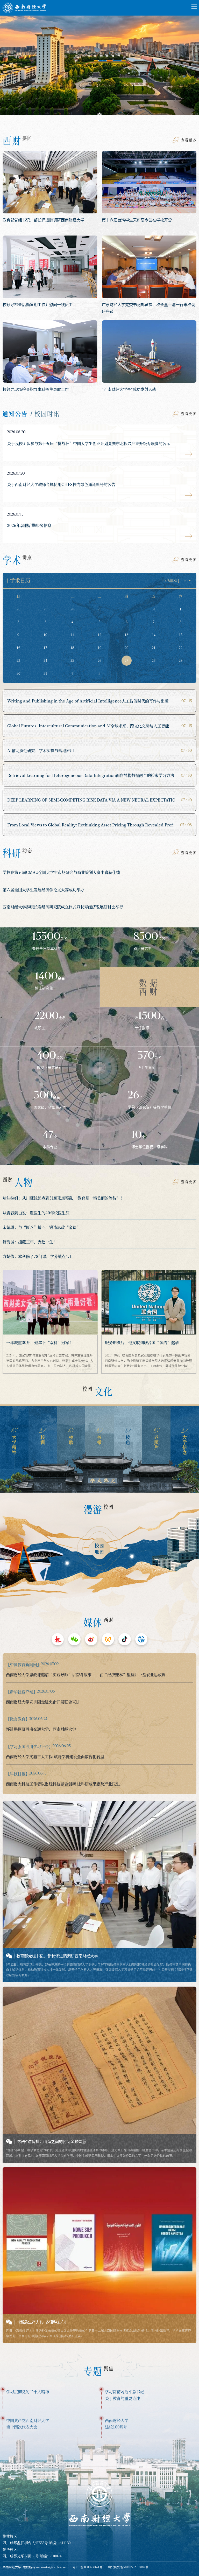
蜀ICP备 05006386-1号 (87, 2567)
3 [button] (110, 116)
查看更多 (189, 140)
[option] (99, 69)
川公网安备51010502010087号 (128, 2567)
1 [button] (89, 116)
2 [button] (99, 116)
